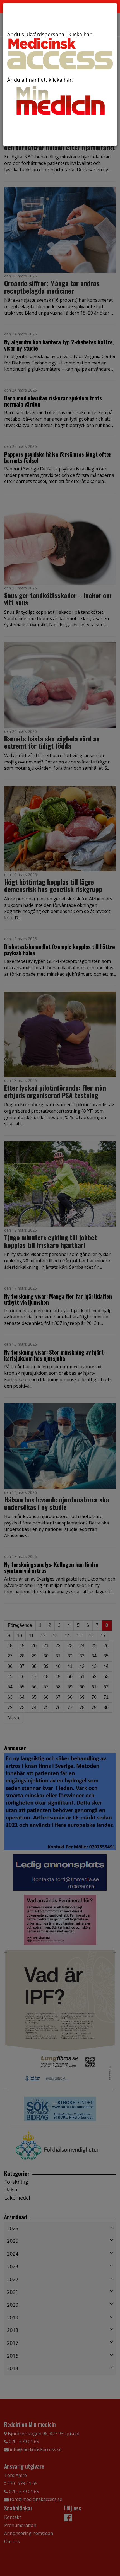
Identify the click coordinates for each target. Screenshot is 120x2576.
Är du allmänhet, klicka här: (40, 80)
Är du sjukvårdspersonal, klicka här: (50, 34)
